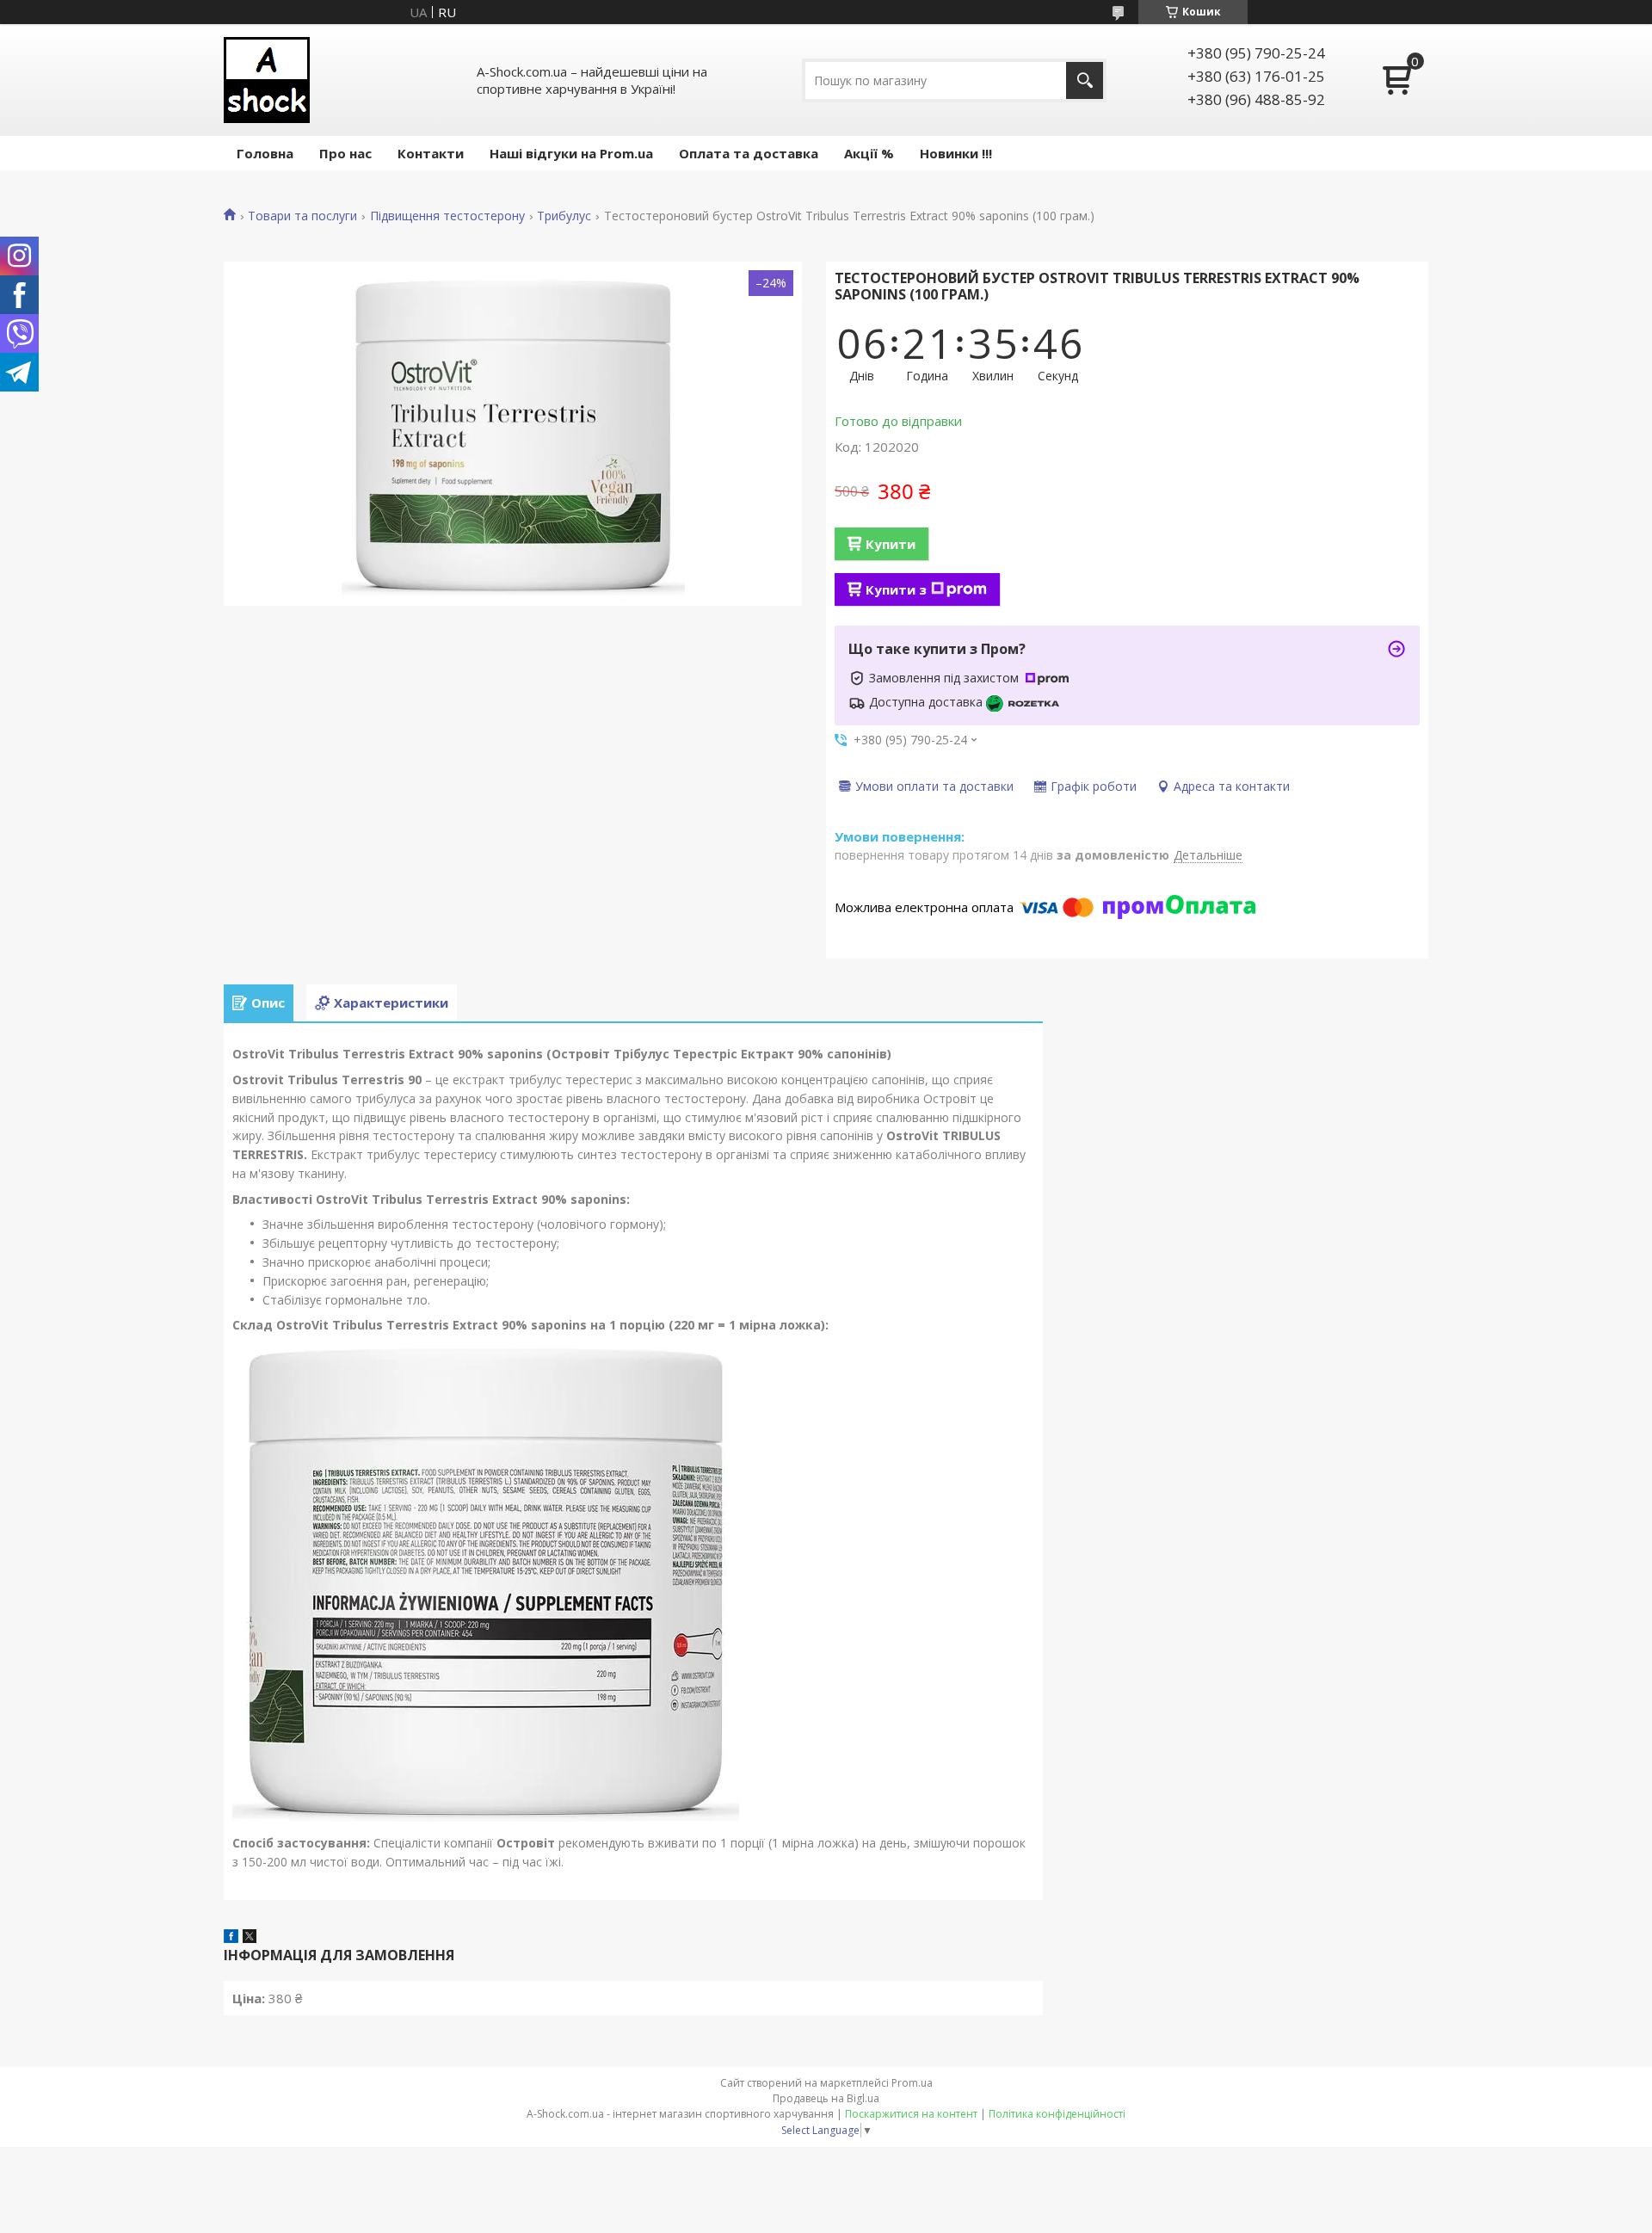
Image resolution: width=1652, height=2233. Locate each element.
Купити (891, 544)
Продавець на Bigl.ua (826, 2098)
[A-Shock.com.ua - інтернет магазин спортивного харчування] (267, 80)
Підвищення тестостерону (447, 216)
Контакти (431, 153)
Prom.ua (912, 2083)
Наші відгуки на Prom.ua (571, 153)
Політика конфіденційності (1057, 2114)
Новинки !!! (956, 153)
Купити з (896, 589)
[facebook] (231, 1938)
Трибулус (564, 216)
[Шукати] (1085, 80)
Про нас (345, 153)
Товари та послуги (302, 216)
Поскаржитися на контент (911, 2114)
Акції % (869, 153)
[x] (250, 1938)
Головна (265, 153)
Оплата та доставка (749, 153)
